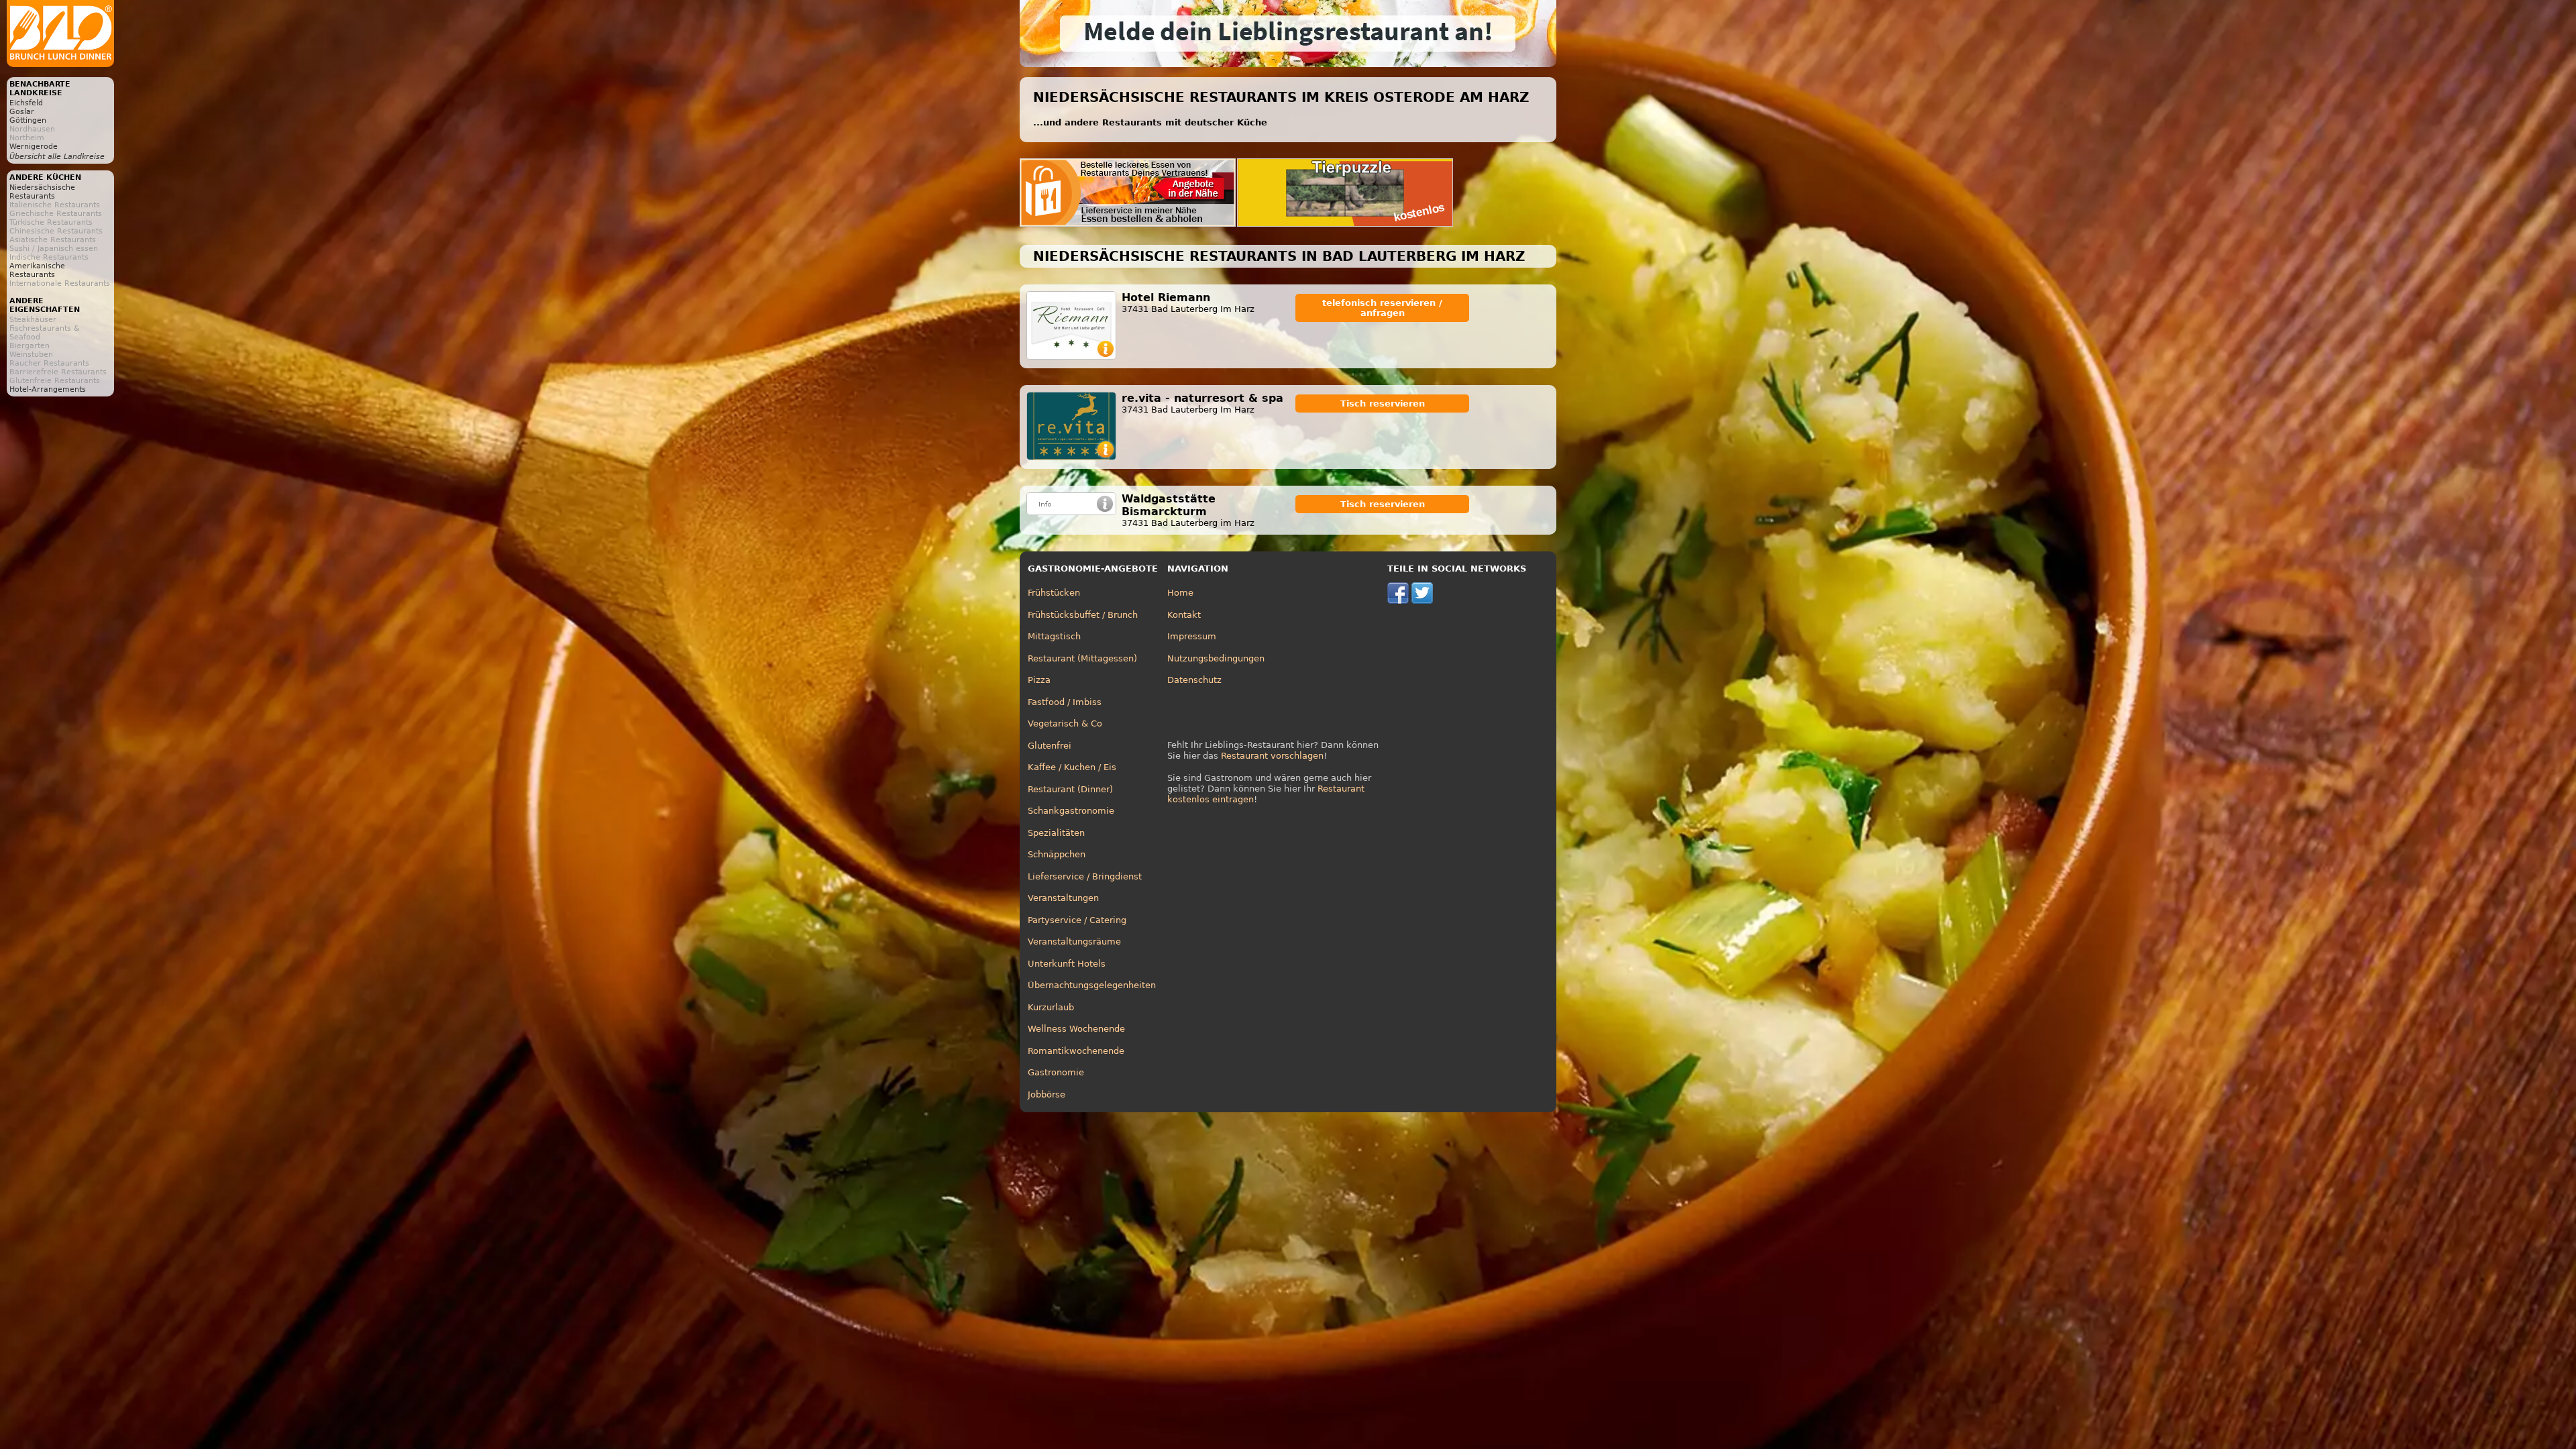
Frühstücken (1054, 593)
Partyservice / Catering (1077, 920)
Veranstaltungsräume (1074, 942)
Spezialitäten (1056, 833)
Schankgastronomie (1071, 811)
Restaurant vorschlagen (1272, 756)
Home (1180, 593)
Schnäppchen (1057, 854)
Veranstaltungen (1063, 898)
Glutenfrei (1050, 746)
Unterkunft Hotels (1067, 964)
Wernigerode (34, 147)
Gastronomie (1056, 1072)
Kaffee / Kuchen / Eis (1072, 767)
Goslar (22, 112)
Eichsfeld (26, 103)
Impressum (1192, 636)
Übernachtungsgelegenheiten (1092, 985)
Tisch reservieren (1383, 404)
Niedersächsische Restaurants (42, 192)
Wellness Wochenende (1076, 1029)
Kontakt (1184, 615)
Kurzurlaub (1051, 1007)
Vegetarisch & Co (1065, 723)
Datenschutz (1194, 680)
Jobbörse (1046, 1094)
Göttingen (28, 120)
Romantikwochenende (1076, 1051)
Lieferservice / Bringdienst (1085, 876)
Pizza (1039, 680)
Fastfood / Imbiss (1065, 702)
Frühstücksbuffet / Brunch (1083, 615)
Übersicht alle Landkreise (57, 157)
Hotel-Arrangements (48, 389)
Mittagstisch (1054, 636)
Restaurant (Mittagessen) (1082, 658)
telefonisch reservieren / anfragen (1382, 308)
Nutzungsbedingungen (1216, 658)
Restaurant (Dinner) (1070, 789)
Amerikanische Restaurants (37, 270)
